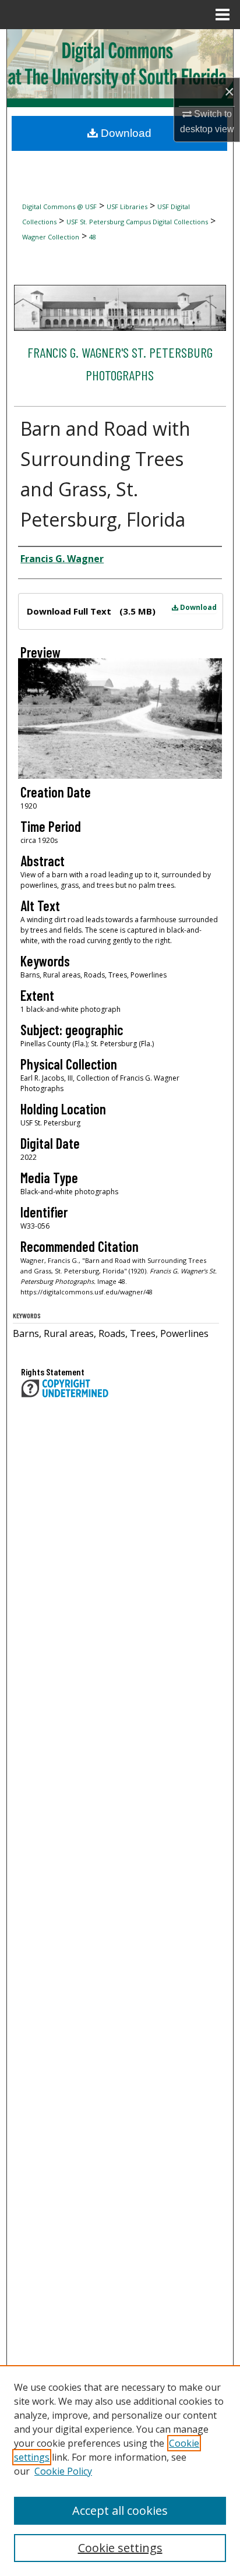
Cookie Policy (63, 2471)
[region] (120, 2471)
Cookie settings (120, 2548)
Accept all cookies (120, 2510)
